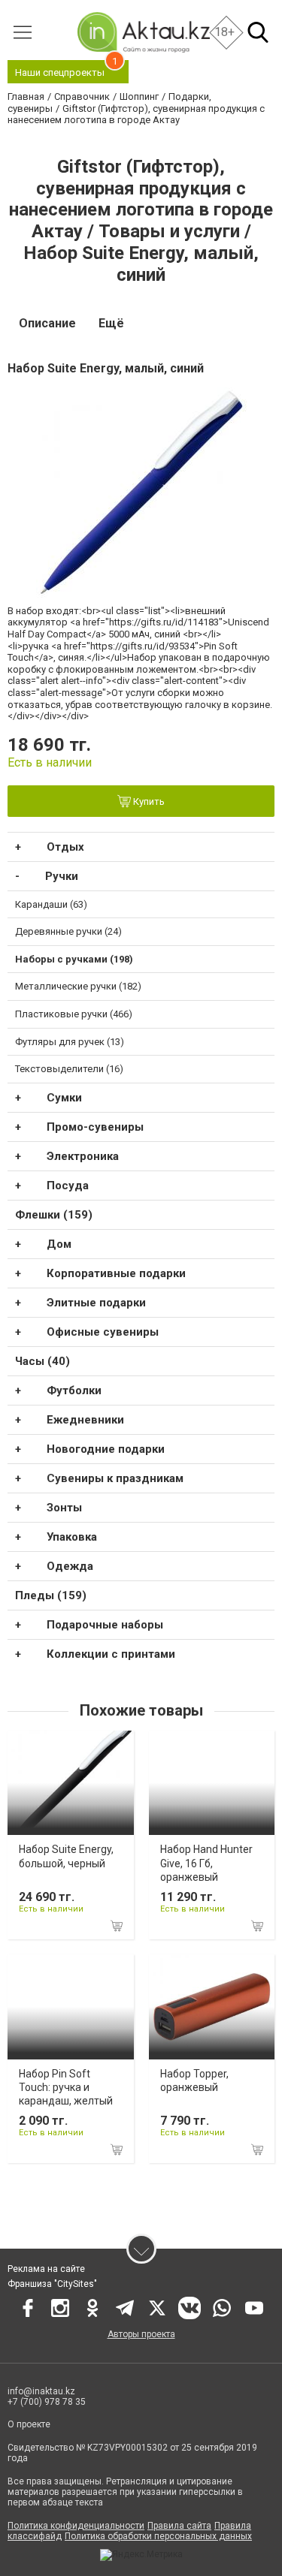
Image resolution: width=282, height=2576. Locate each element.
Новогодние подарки (106, 1449)
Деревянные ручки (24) (68, 931)
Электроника (83, 1156)
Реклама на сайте (46, 2269)
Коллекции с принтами (111, 1654)
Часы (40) (42, 1361)
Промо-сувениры (95, 1127)
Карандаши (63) (51, 904)
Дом (59, 1244)
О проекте (29, 2424)
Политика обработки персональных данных (158, 2536)
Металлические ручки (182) (78, 986)
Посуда (68, 1186)
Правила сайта (179, 2526)
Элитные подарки (96, 1303)
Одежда (70, 1566)
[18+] (143, 32)
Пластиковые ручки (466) (74, 1014)
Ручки (62, 876)
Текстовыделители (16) (69, 1069)
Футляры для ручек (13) (70, 1042)
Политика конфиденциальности (76, 2526)
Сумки (64, 1098)
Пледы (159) (51, 1595)
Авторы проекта (141, 2334)
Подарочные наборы (105, 1625)
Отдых (65, 847)
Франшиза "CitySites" (52, 2284)
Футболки (74, 1390)
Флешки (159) (54, 1215)
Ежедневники (85, 1420)
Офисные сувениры (103, 1332)
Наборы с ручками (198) (74, 959)
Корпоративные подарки (116, 1273)
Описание (47, 323)
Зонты (64, 1508)
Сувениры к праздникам (115, 1478)
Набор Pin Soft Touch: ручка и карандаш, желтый (66, 2087)
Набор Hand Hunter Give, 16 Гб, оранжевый (206, 1863)
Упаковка (72, 1537)
